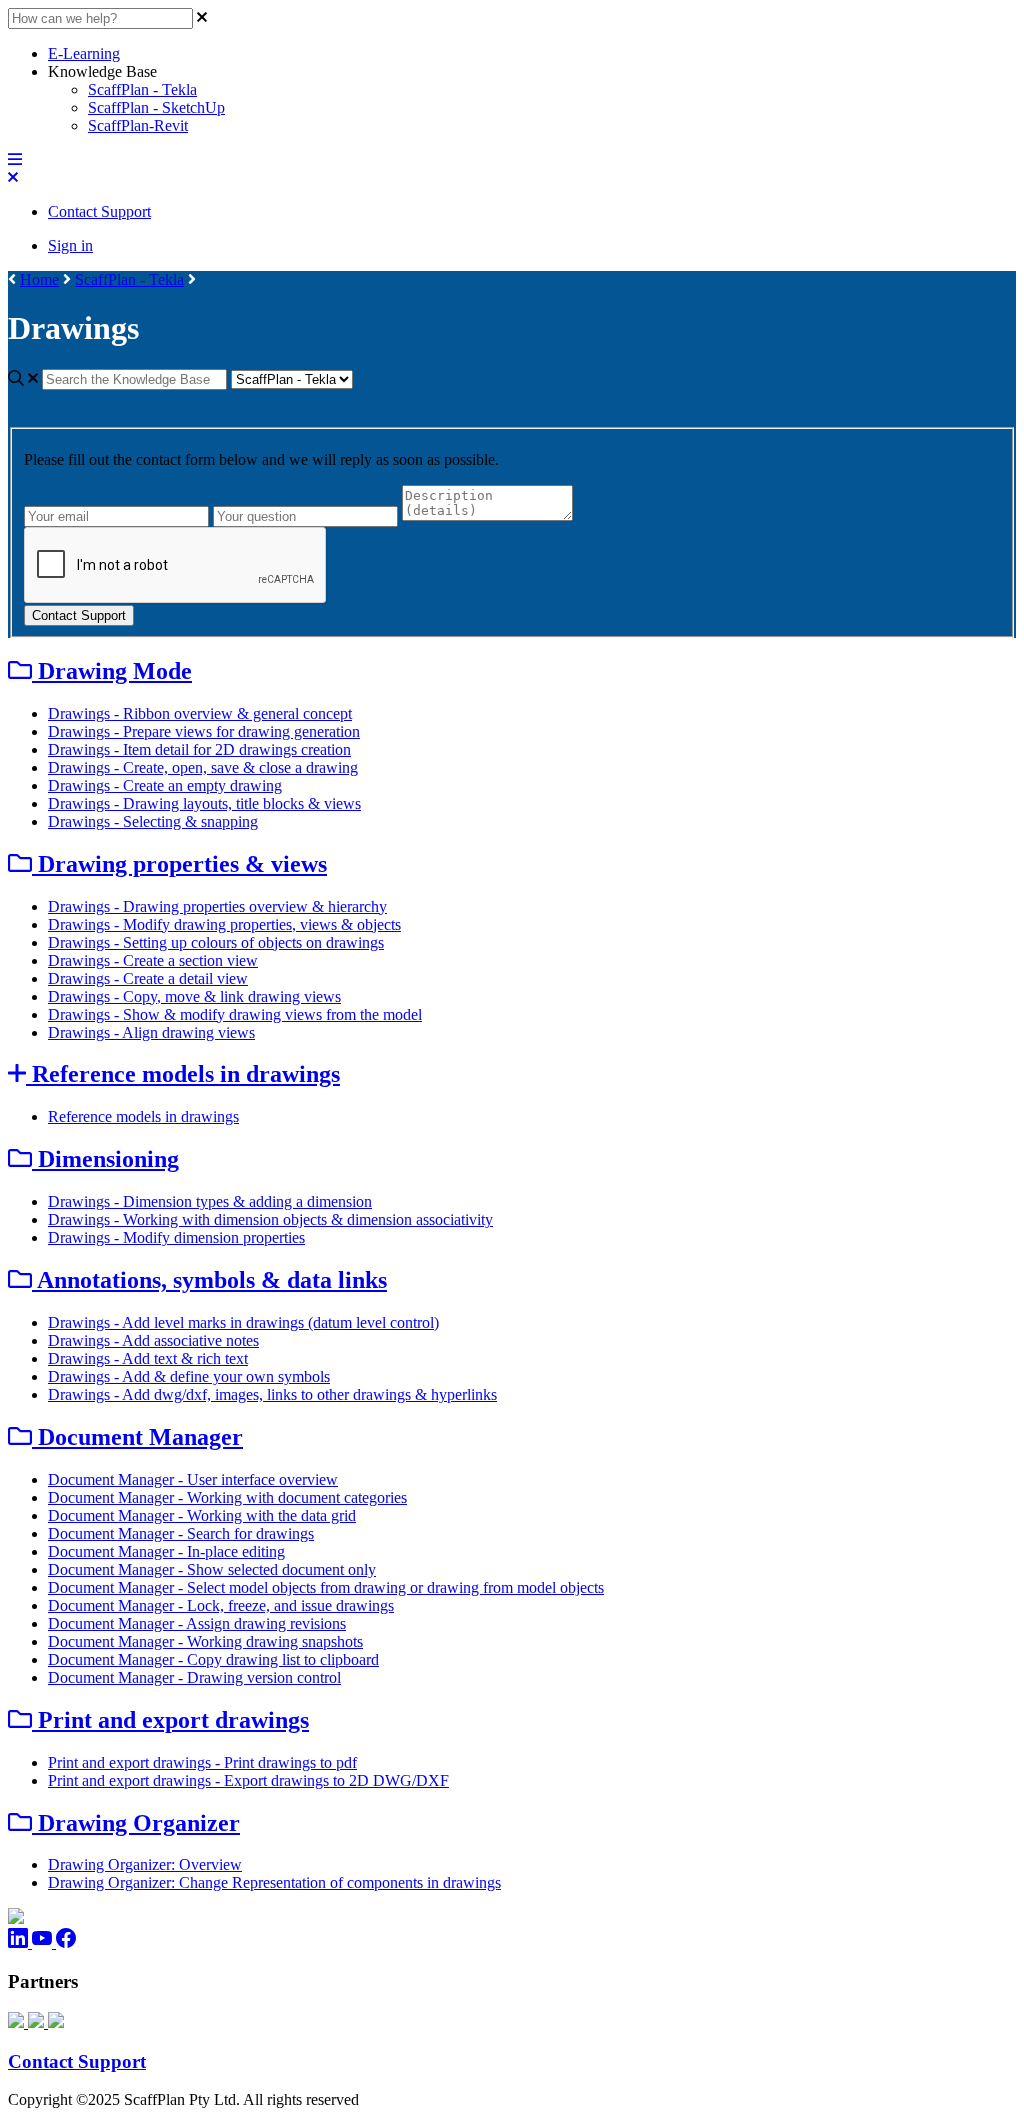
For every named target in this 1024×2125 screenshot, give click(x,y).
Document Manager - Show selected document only (212, 1569)
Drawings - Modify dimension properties (176, 1237)
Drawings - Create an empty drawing (165, 785)
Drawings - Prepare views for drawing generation (204, 731)
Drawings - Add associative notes (153, 1340)
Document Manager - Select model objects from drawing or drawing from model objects (326, 1587)
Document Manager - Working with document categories (227, 1497)
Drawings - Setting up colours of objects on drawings (216, 942)
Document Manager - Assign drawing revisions (197, 1623)
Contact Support (99, 211)
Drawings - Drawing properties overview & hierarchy (217, 906)
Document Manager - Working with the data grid (202, 1515)
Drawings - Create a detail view (148, 978)
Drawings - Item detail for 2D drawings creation (199, 749)
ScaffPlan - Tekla (129, 279)
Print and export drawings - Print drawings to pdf (202, 1762)
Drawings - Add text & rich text (148, 1358)
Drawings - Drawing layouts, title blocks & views (204, 803)
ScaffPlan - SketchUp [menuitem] (156, 107)
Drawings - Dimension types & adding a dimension (210, 1201)
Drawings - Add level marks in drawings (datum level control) (243, 1322)
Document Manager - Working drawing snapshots (205, 1641)
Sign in (70, 245)
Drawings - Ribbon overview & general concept (200, 713)
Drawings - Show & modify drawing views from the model (235, 1014)
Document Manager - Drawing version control (194, 1677)
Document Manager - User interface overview (193, 1479)
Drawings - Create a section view (153, 960)
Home (39, 279)
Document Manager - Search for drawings (181, 1533)
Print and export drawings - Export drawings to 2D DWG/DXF (248, 1780)
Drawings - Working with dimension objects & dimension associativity (270, 1219)
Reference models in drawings (143, 1116)
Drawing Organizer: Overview (145, 1864)
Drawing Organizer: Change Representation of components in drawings (274, 1882)
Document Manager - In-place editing (166, 1551)
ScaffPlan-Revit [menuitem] (138, 125)
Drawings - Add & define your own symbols (189, 1376)
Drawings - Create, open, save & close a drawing (203, 767)
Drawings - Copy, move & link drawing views (194, 996)
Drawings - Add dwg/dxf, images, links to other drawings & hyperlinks (272, 1394)
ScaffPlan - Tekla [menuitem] (142, 89)
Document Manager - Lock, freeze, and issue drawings (221, 1605)
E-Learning (84, 53)
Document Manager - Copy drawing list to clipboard (213, 1659)
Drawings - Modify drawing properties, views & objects (224, 924)
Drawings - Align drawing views (151, 1032)
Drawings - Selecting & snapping (153, 821)
